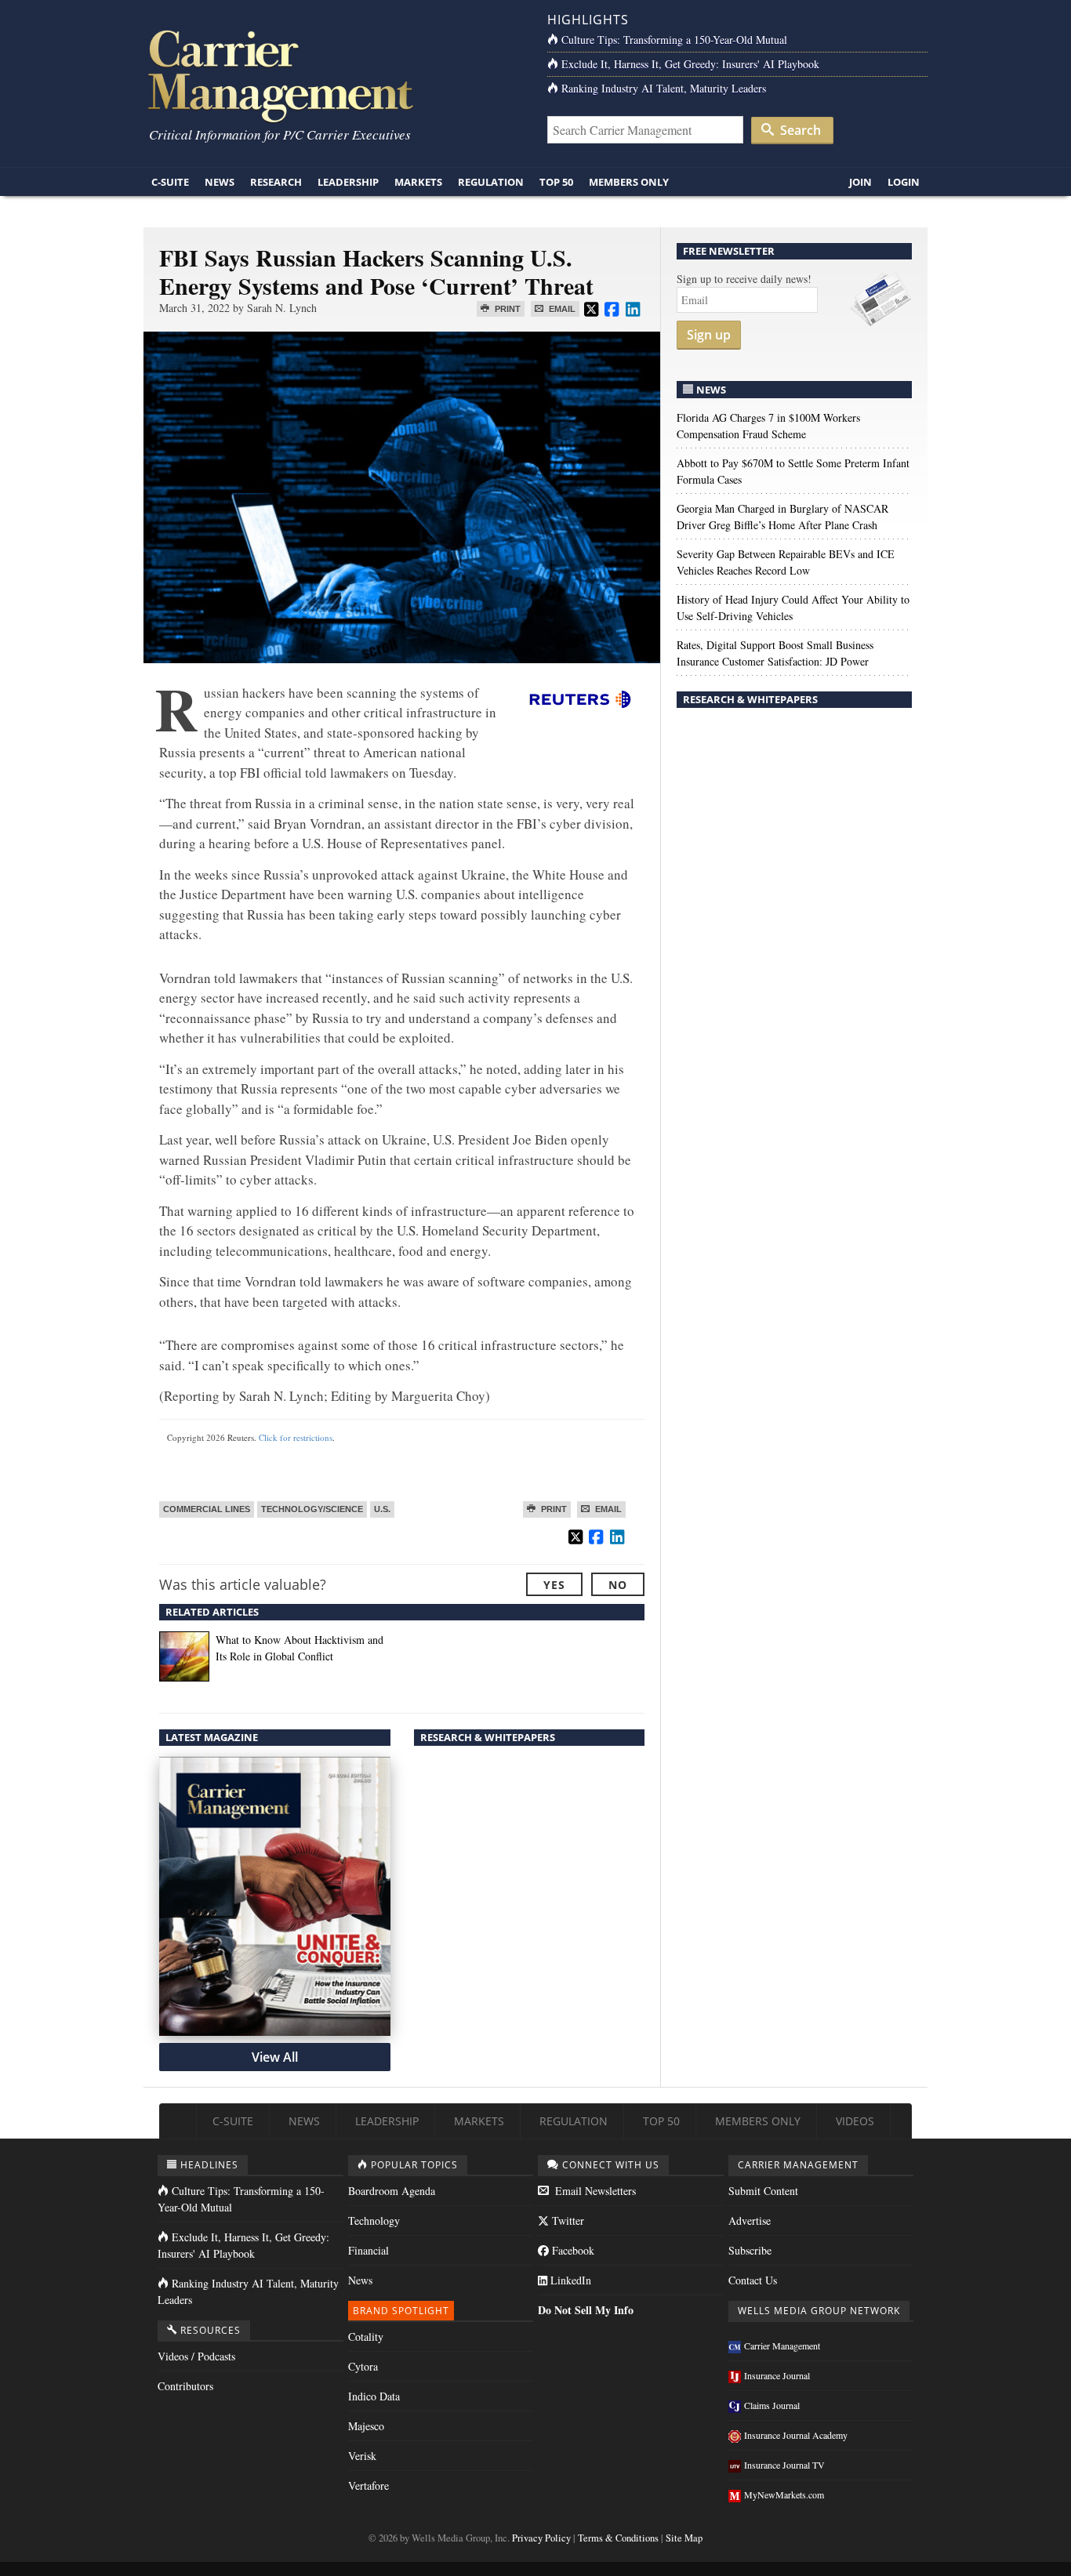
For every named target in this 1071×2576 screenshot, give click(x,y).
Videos (855, 2121)
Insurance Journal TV (784, 2465)
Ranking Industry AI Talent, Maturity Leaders (664, 88)
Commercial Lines (207, 1509)
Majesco (366, 2426)
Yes (554, 1585)
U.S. (382, 1509)
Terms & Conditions (618, 2538)
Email (561, 309)
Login (904, 182)
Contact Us (753, 2280)
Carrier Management (782, 2346)
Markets (418, 182)
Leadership (348, 182)
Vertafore (368, 2485)
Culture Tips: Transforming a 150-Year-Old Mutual (674, 40)
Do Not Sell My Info (586, 2310)
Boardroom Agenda (392, 2191)
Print (506, 309)
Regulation (491, 182)
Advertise (750, 2220)
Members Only (629, 182)
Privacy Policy (541, 2538)
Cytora (363, 2366)
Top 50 (556, 182)
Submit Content (763, 2191)
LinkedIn (569, 2280)
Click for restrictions (296, 1437)
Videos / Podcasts (196, 2356)
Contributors (185, 2386)
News (220, 182)
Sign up (709, 335)
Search (799, 130)
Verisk (362, 2456)
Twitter (566, 2220)
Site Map (684, 2538)
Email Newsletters (594, 2191)
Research (276, 182)
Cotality (366, 2337)
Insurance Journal (777, 2375)
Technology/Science (312, 1509)
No (618, 1585)
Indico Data (374, 2396)
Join (860, 182)
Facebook (572, 2250)
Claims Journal (772, 2405)
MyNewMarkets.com (784, 2494)
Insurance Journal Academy (796, 2435)
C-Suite (170, 182)
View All (275, 2057)
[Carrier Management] (334, 75)
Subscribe (750, 2250)
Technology (374, 2220)
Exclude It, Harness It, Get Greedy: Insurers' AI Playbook (690, 64)
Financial (368, 2250)
